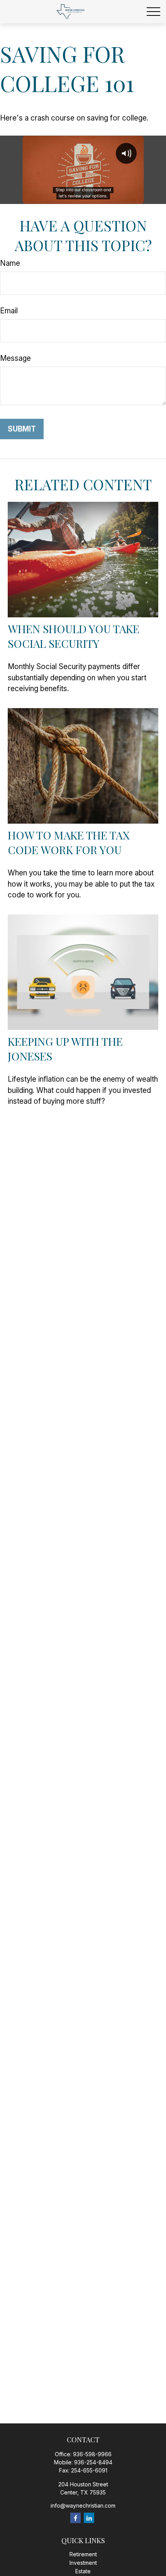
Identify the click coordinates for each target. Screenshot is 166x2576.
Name (10, 263)
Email (9, 311)
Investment (83, 2563)
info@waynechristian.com (83, 2505)
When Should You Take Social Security (74, 636)
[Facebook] (75, 2518)
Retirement (83, 2554)
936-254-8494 (93, 2462)
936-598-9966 (92, 2454)
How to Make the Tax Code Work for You (69, 842)
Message (15, 358)
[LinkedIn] (89, 2518)
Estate (83, 2571)
